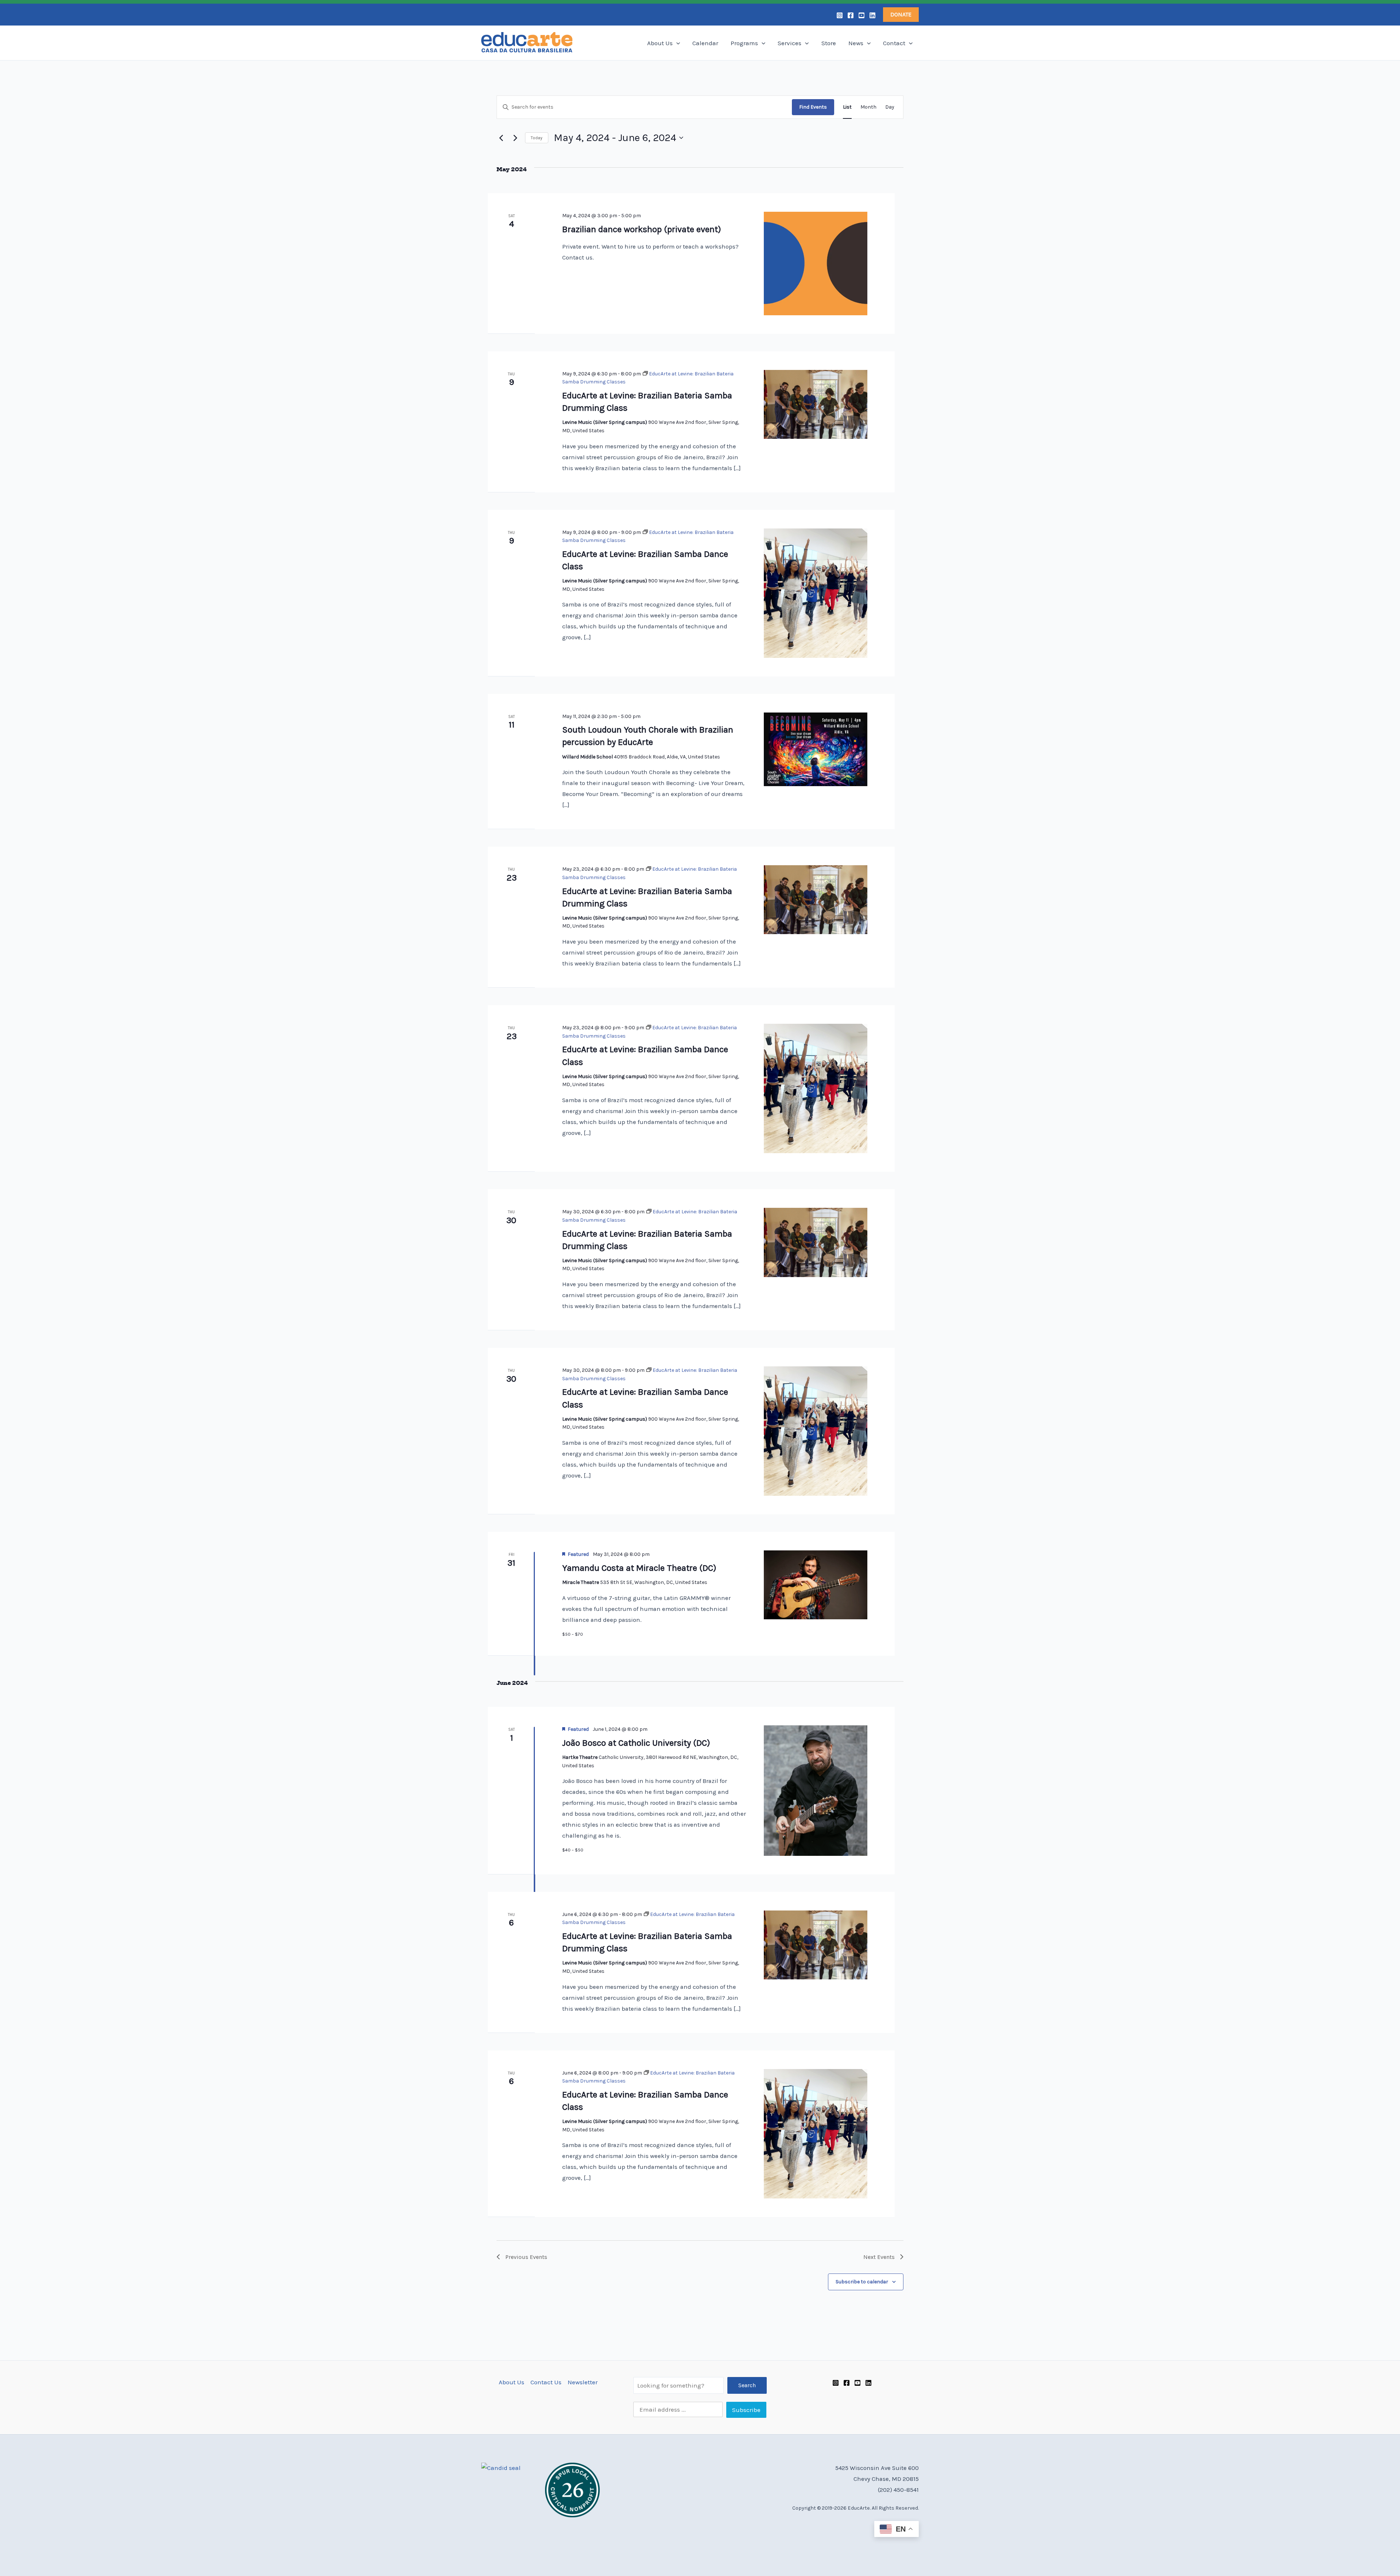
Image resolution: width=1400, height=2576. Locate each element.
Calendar (705, 43)
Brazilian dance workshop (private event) (642, 229)
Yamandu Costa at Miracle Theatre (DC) (639, 1568)
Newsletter (583, 2382)
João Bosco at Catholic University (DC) (636, 1743)
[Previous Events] (501, 138)
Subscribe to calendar (862, 2282)
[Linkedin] (872, 15)
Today (537, 138)
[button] (901, 15)
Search (747, 2385)
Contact (894, 43)
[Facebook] (851, 15)
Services (790, 43)
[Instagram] (840, 15)
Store (829, 43)
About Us (660, 43)
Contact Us (546, 2382)
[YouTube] (862, 15)
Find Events (813, 107)
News (856, 43)
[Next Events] (515, 138)
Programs (744, 43)
